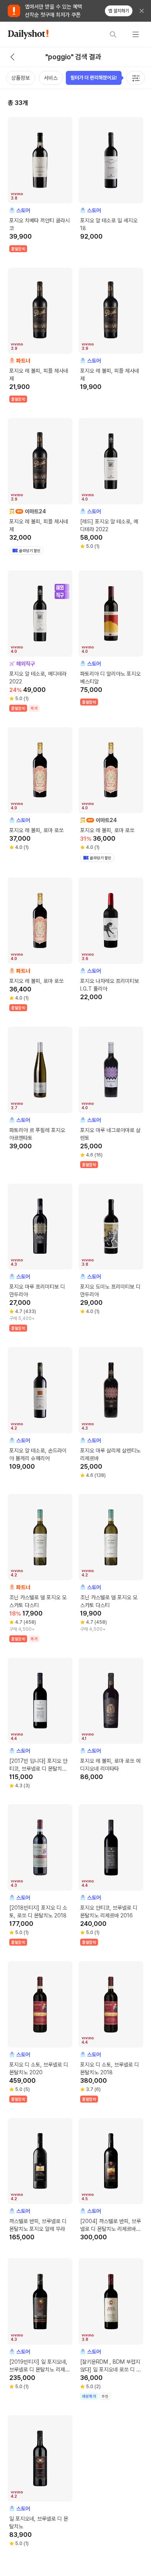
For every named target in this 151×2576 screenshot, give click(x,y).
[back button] (12, 57)
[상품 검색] (113, 34)
